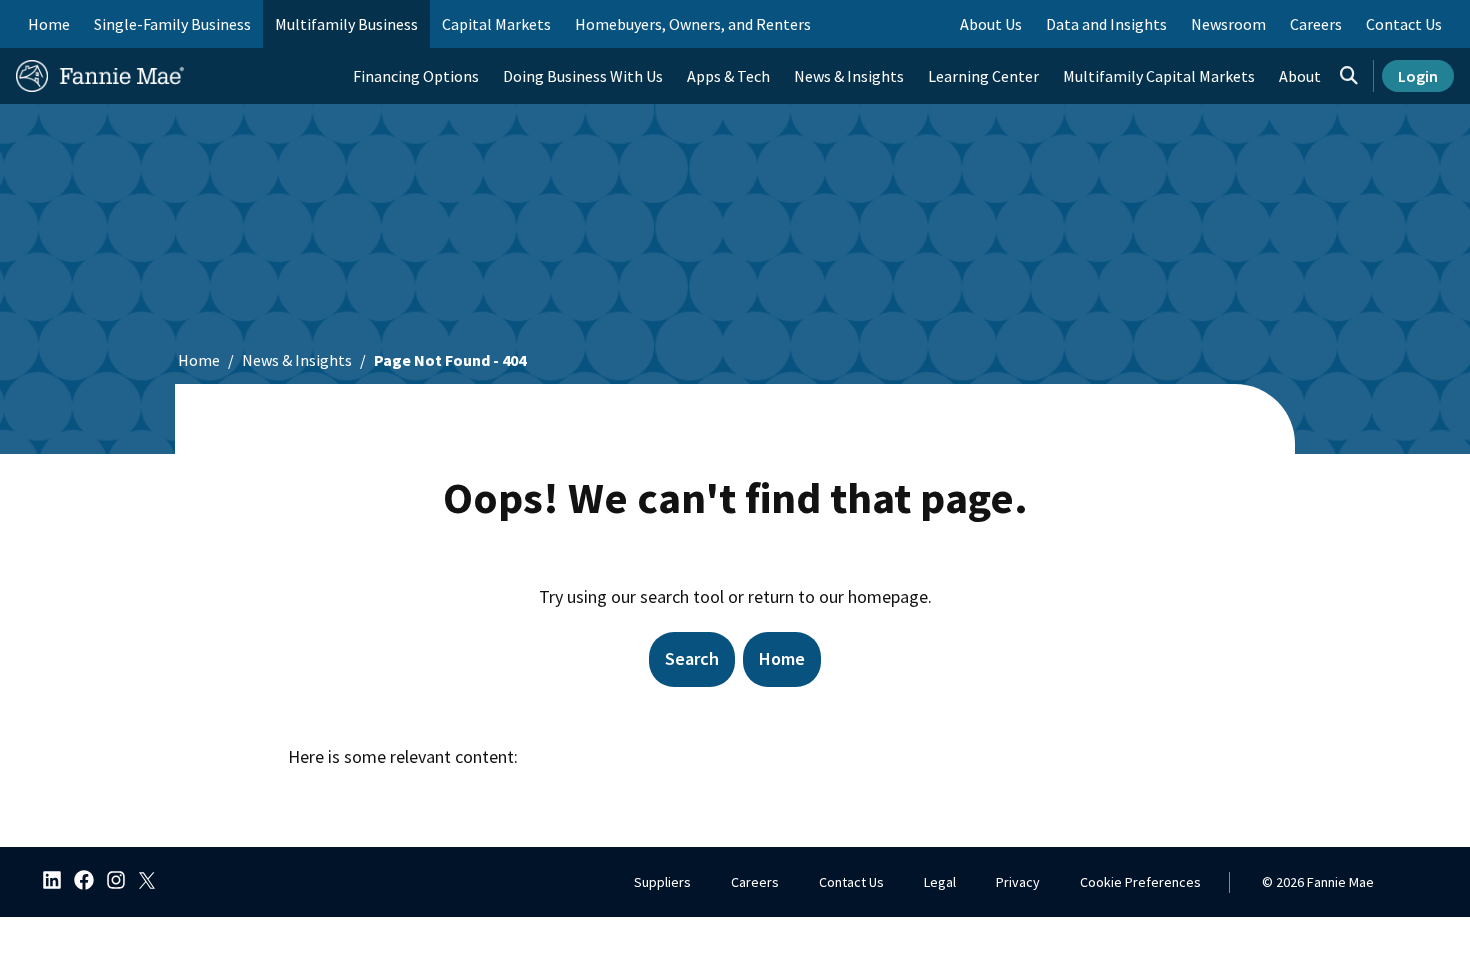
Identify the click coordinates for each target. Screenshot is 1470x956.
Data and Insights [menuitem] (1106, 24)
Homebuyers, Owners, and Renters (693, 24)
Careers (755, 882)
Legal (940, 882)
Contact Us (851, 882)
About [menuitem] (1300, 76)
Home (49, 24)
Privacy (1018, 882)
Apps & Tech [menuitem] (728, 76)
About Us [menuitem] (991, 24)
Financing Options (416, 76)
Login (1418, 76)
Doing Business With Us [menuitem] (583, 76)
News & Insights (297, 360)
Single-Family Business (172, 24)
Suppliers (662, 882)
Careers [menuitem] (1316, 24)
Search (692, 658)
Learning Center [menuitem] (983, 76)
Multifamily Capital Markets (1159, 76)
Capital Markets (496, 24)
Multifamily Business (346, 24)
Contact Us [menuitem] (1404, 24)
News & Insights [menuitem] (849, 76)
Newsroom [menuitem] (1228, 24)
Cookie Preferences (1140, 882)
